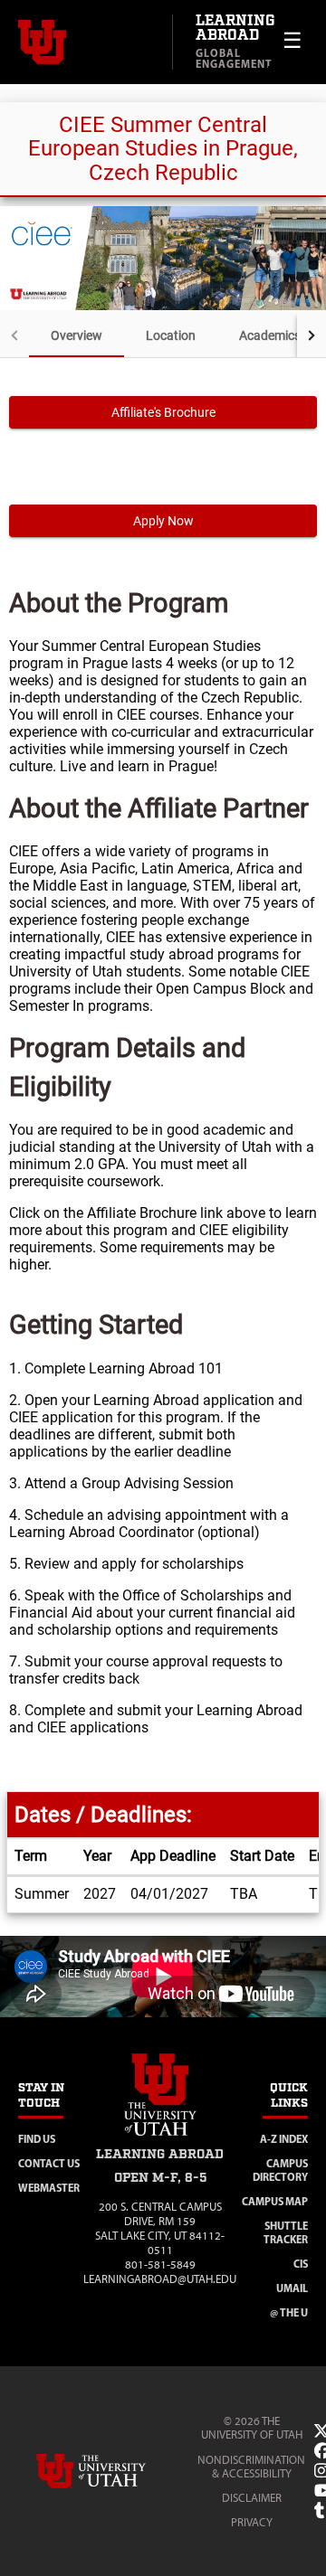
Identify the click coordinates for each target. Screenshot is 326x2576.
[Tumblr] (319, 2511)
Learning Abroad (235, 28)
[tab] (77, 335)
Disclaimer (252, 2498)
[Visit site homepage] (160, 2139)
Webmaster (49, 2188)
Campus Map (275, 2201)
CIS (301, 2264)
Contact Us (49, 2163)
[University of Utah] (117, 2471)
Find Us (37, 2139)
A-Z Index (284, 2139)
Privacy (252, 2522)
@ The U (289, 2312)
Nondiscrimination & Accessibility (251, 2467)
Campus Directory (280, 2170)
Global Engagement (234, 58)
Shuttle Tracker (286, 2232)
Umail (292, 2288)
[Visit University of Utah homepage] (86, 42)
